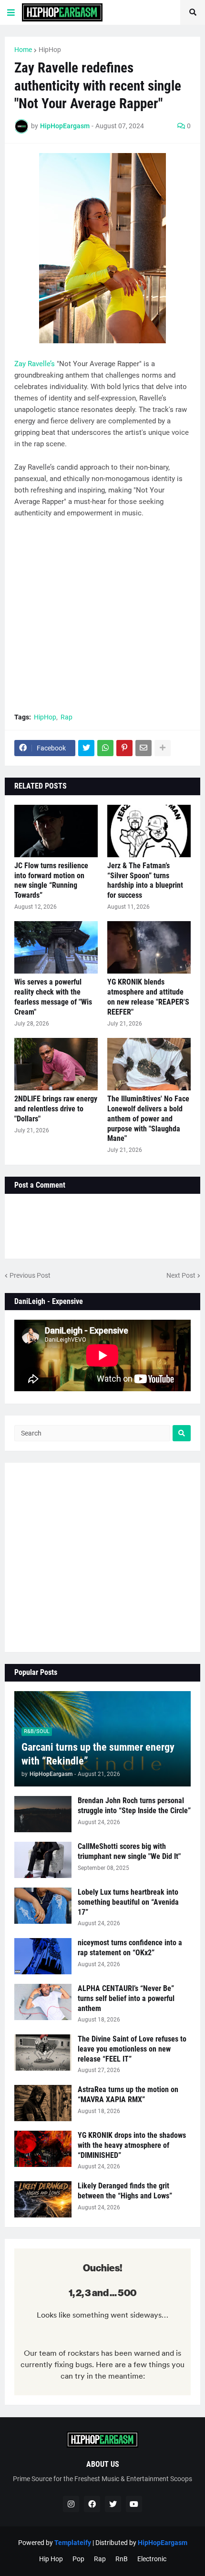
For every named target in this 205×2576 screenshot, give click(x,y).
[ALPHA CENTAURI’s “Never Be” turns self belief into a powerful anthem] (43, 2002)
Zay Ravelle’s (35, 364)
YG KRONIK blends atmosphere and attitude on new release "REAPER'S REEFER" (148, 997)
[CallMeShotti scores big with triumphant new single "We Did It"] (43, 1860)
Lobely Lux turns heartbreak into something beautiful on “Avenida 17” (128, 1902)
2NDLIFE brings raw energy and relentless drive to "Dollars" (56, 1109)
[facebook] (92, 2504)
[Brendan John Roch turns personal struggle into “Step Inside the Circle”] (43, 1814)
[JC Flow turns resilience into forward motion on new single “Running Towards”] (56, 831)
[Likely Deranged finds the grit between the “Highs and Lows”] (43, 2199)
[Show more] (163, 748)
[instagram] (71, 2504)
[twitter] (113, 2504)
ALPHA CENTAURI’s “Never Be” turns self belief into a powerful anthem (126, 1998)
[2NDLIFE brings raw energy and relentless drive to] (56, 1064)
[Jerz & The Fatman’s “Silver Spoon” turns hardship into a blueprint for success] (149, 831)
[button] (11, 12)
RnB (122, 2559)
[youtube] (134, 2504)
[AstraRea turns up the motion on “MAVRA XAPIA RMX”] (43, 2103)
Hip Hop (51, 2559)
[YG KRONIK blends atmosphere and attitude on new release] (149, 947)
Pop (78, 2559)
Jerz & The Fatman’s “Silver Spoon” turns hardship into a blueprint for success (145, 880)
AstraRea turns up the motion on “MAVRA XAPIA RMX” (128, 2094)
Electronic (152, 2559)
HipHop (50, 50)
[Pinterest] (124, 748)
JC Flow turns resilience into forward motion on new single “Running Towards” (51, 880)
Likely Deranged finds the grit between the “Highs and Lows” (125, 2191)
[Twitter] (86, 748)
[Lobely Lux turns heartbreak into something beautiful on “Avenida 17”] (43, 1906)
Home (23, 50)
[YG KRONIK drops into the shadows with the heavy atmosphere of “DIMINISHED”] (43, 2149)
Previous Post (30, 1275)
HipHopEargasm (163, 2543)
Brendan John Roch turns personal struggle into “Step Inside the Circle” (134, 1806)
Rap (67, 717)
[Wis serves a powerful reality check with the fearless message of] (56, 947)
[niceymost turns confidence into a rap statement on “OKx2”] (43, 1956)
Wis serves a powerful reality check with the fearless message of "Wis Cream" (53, 997)
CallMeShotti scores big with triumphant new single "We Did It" (129, 1851)
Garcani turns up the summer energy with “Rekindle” (98, 1754)
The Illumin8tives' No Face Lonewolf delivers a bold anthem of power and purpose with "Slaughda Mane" (148, 1119)
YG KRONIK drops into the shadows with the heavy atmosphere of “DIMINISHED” (132, 2145)
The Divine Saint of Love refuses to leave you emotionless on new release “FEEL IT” (132, 2049)
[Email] (143, 748)
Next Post (181, 1275)
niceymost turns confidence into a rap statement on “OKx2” (130, 1948)
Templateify (73, 2543)
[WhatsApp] (105, 748)
